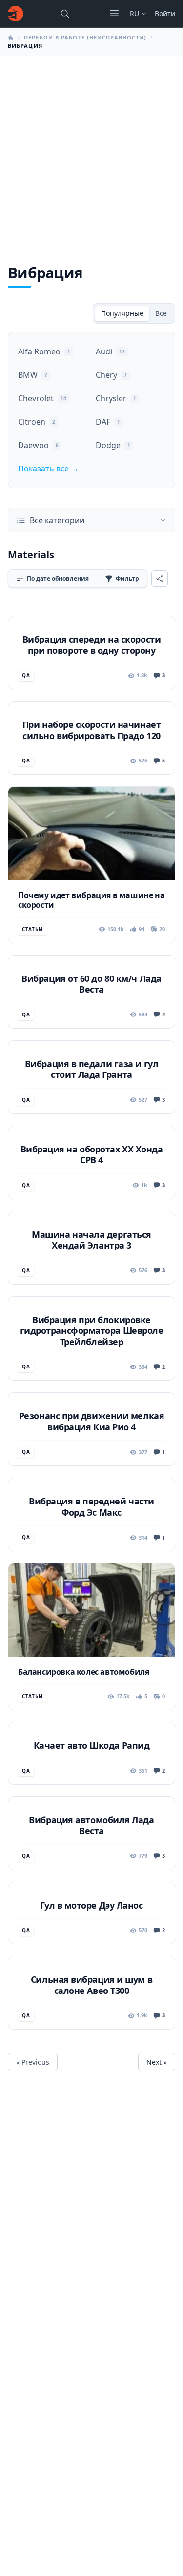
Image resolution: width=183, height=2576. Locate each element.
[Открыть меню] (114, 13)
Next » (157, 2062)
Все (161, 313)
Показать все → (48, 468)
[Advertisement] (91, 152)
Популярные (122, 313)
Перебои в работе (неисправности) (85, 37)
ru (134, 13)
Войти (165, 13)
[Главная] (16, 14)
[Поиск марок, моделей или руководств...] (65, 14)
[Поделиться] (160, 579)
